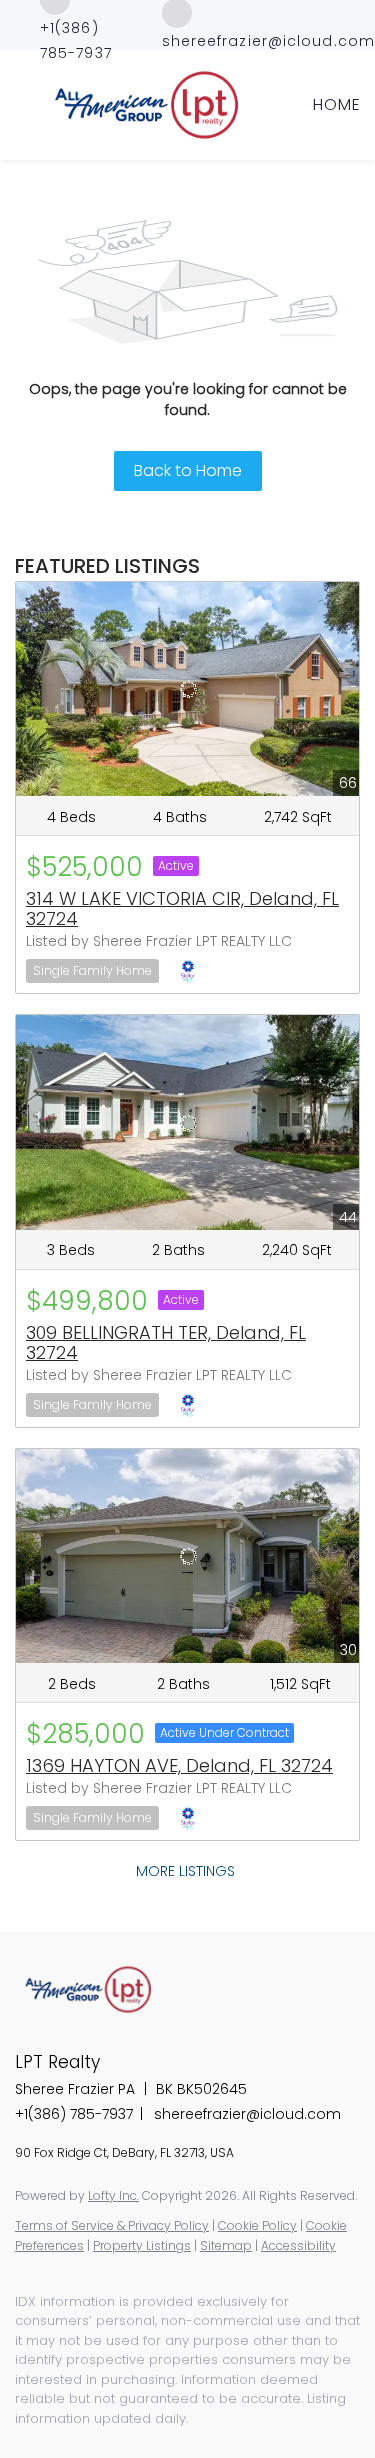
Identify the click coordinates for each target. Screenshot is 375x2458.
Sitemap (226, 2245)
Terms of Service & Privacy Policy (112, 2225)
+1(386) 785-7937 (74, 2114)
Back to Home (188, 470)
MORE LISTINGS (185, 1871)
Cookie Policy (257, 2225)
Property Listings (142, 2245)
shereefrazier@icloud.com (247, 2114)
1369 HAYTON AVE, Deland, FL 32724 (179, 1765)
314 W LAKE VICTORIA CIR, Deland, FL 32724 (182, 908)
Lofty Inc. (113, 2195)
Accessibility (298, 2245)
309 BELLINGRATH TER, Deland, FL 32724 (166, 1342)
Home (337, 104)
